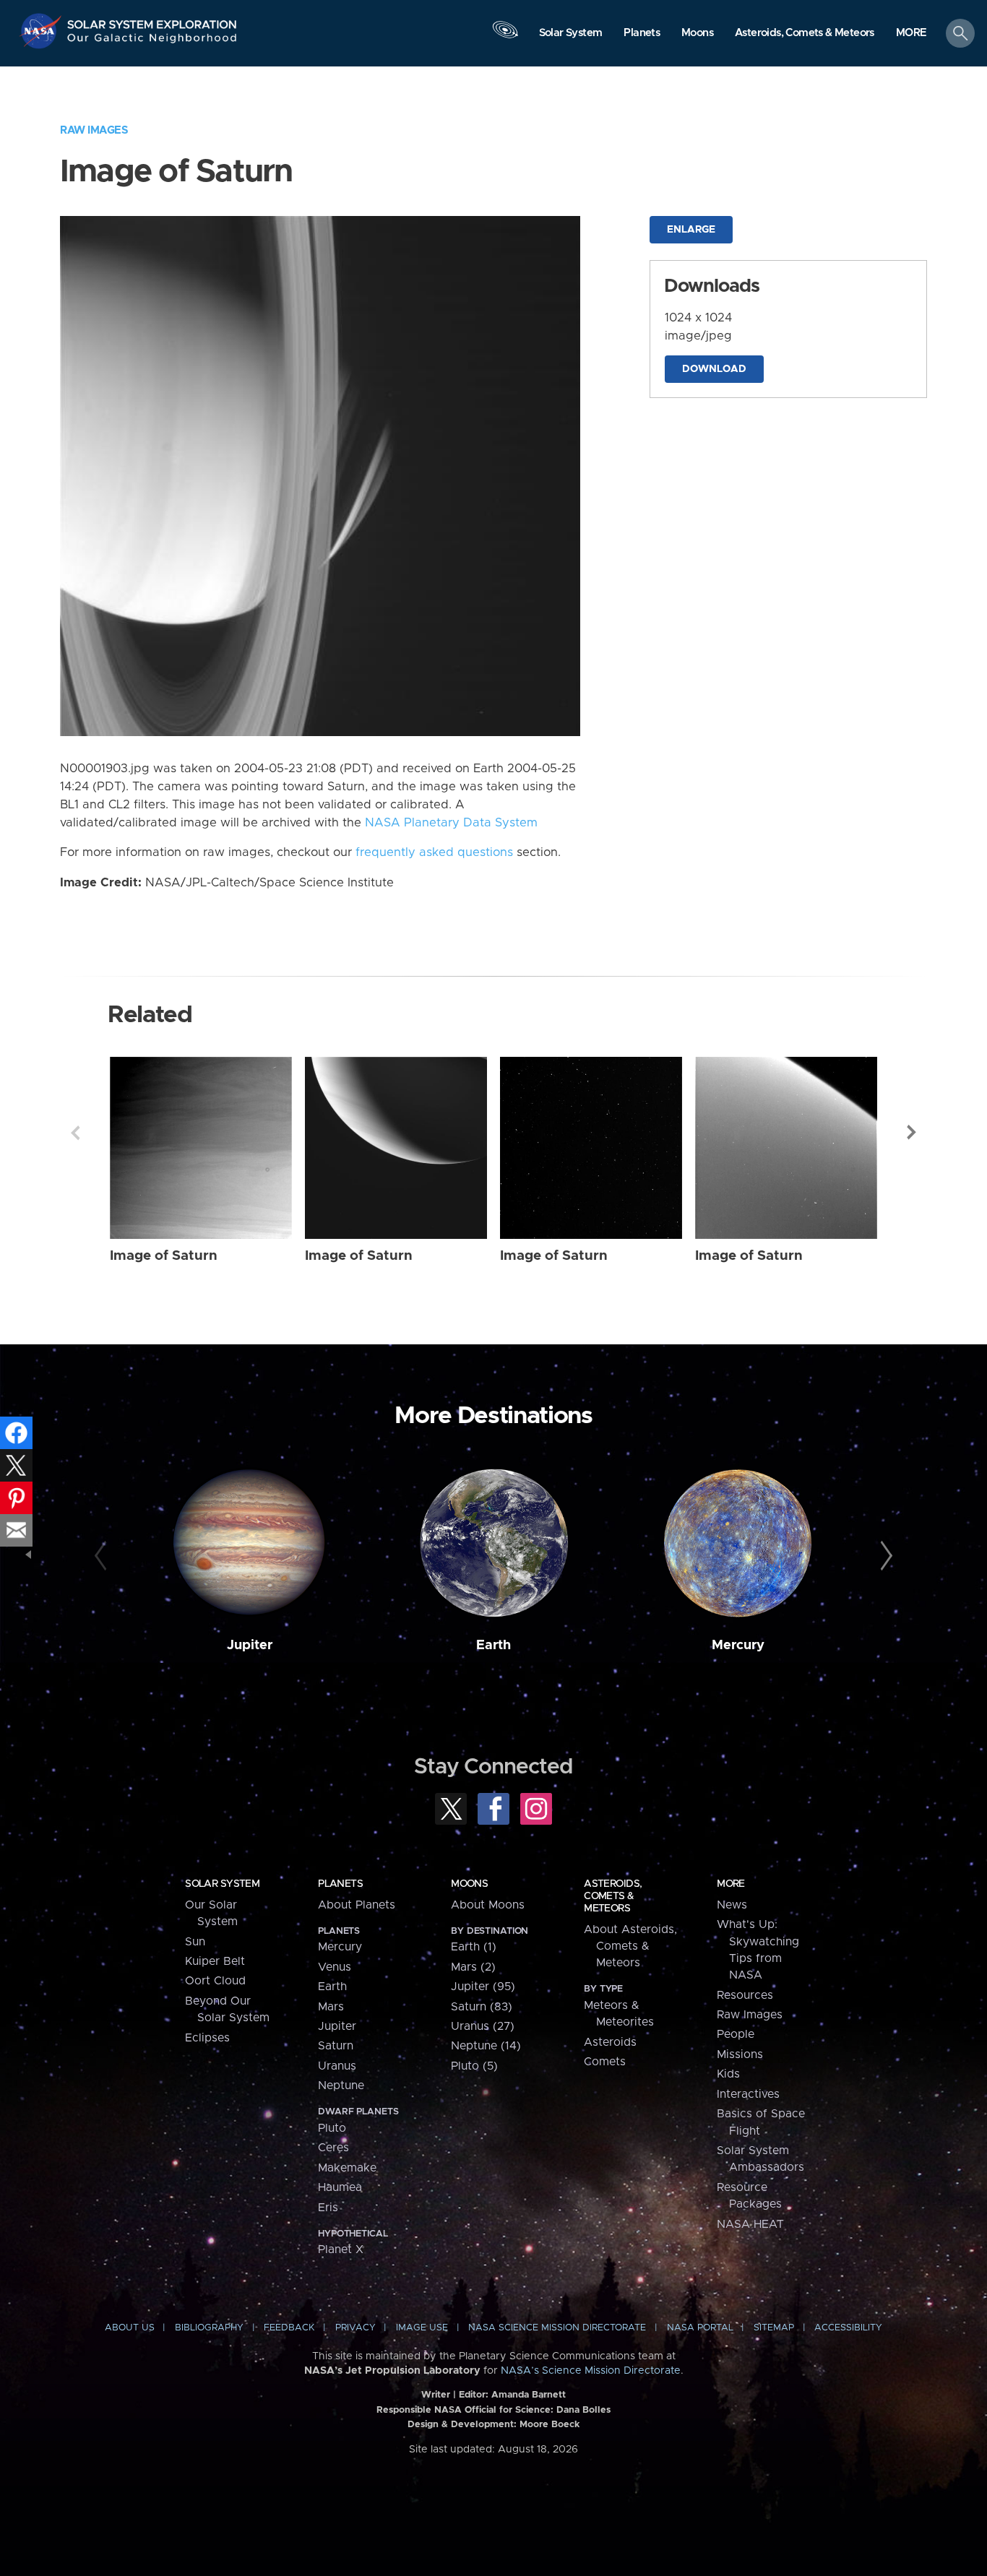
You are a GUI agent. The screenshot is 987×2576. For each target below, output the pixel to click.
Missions (740, 2054)
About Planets (357, 1905)
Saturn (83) (482, 2007)
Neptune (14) (486, 2046)
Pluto (332, 2128)
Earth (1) (474, 1947)
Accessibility (848, 2328)
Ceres (333, 2148)
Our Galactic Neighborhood (152, 42)
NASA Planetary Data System (451, 823)
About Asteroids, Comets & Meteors (630, 1946)
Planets (340, 1884)
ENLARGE (691, 230)
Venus (335, 1967)
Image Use (422, 2328)
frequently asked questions (434, 852)
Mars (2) (473, 1967)
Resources (745, 1995)
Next (912, 1133)
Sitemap (774, 2328)
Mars (331, 2007)
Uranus (337, 2066)
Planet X (341, 2249)
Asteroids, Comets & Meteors (613, 1896)
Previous (75, 1133)
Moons (469, 1884)
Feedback (289, 2328)
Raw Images (94, 130)
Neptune (341, 2086)
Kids (728, 2074)
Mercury (738, 1645)
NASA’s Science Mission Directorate (591, 2371)
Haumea (340, 2187)
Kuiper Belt (215, 1961)
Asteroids (610, 2042)
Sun (195, 1942)
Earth (493, 1645)
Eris (328, 2208)
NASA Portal (700, 2328)
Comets (605, 2062)
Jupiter (250, 1645)
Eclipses (207, 2038)
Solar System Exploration (152, 21)
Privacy (355, 2328)
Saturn (336, 2046)
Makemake (347, 2168)
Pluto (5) (474, 2066)
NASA (42, 31)
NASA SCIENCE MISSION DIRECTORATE (557, 2328)
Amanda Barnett (529, 2395)
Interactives (748, 2094)
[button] (911, 34)
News (732, 1905)
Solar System (222, 1884)
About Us (130, 2328)
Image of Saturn (164, 1256)
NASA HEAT (750, 2224)
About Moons (488, 1905)
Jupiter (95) (483, 1987)
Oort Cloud (215, 1981)
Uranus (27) (483, 2026)
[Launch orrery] (505, 37)
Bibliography (209, 2328)
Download (714, 369)
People (736, 2034)
